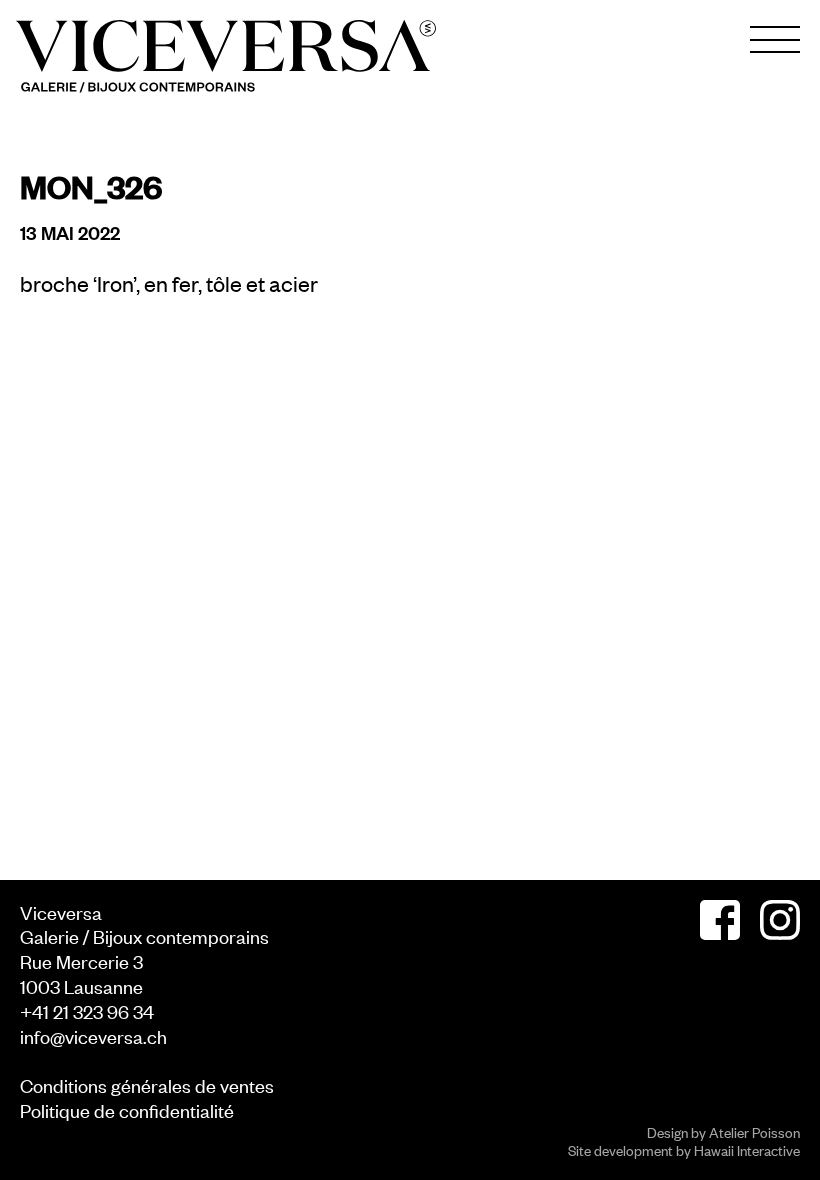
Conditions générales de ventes (147, 1084)
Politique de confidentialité (127, 1109)
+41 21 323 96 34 (87, 1010)
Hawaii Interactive (747, 1149)
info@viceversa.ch (93, 1035)
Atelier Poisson (754, 1131)
